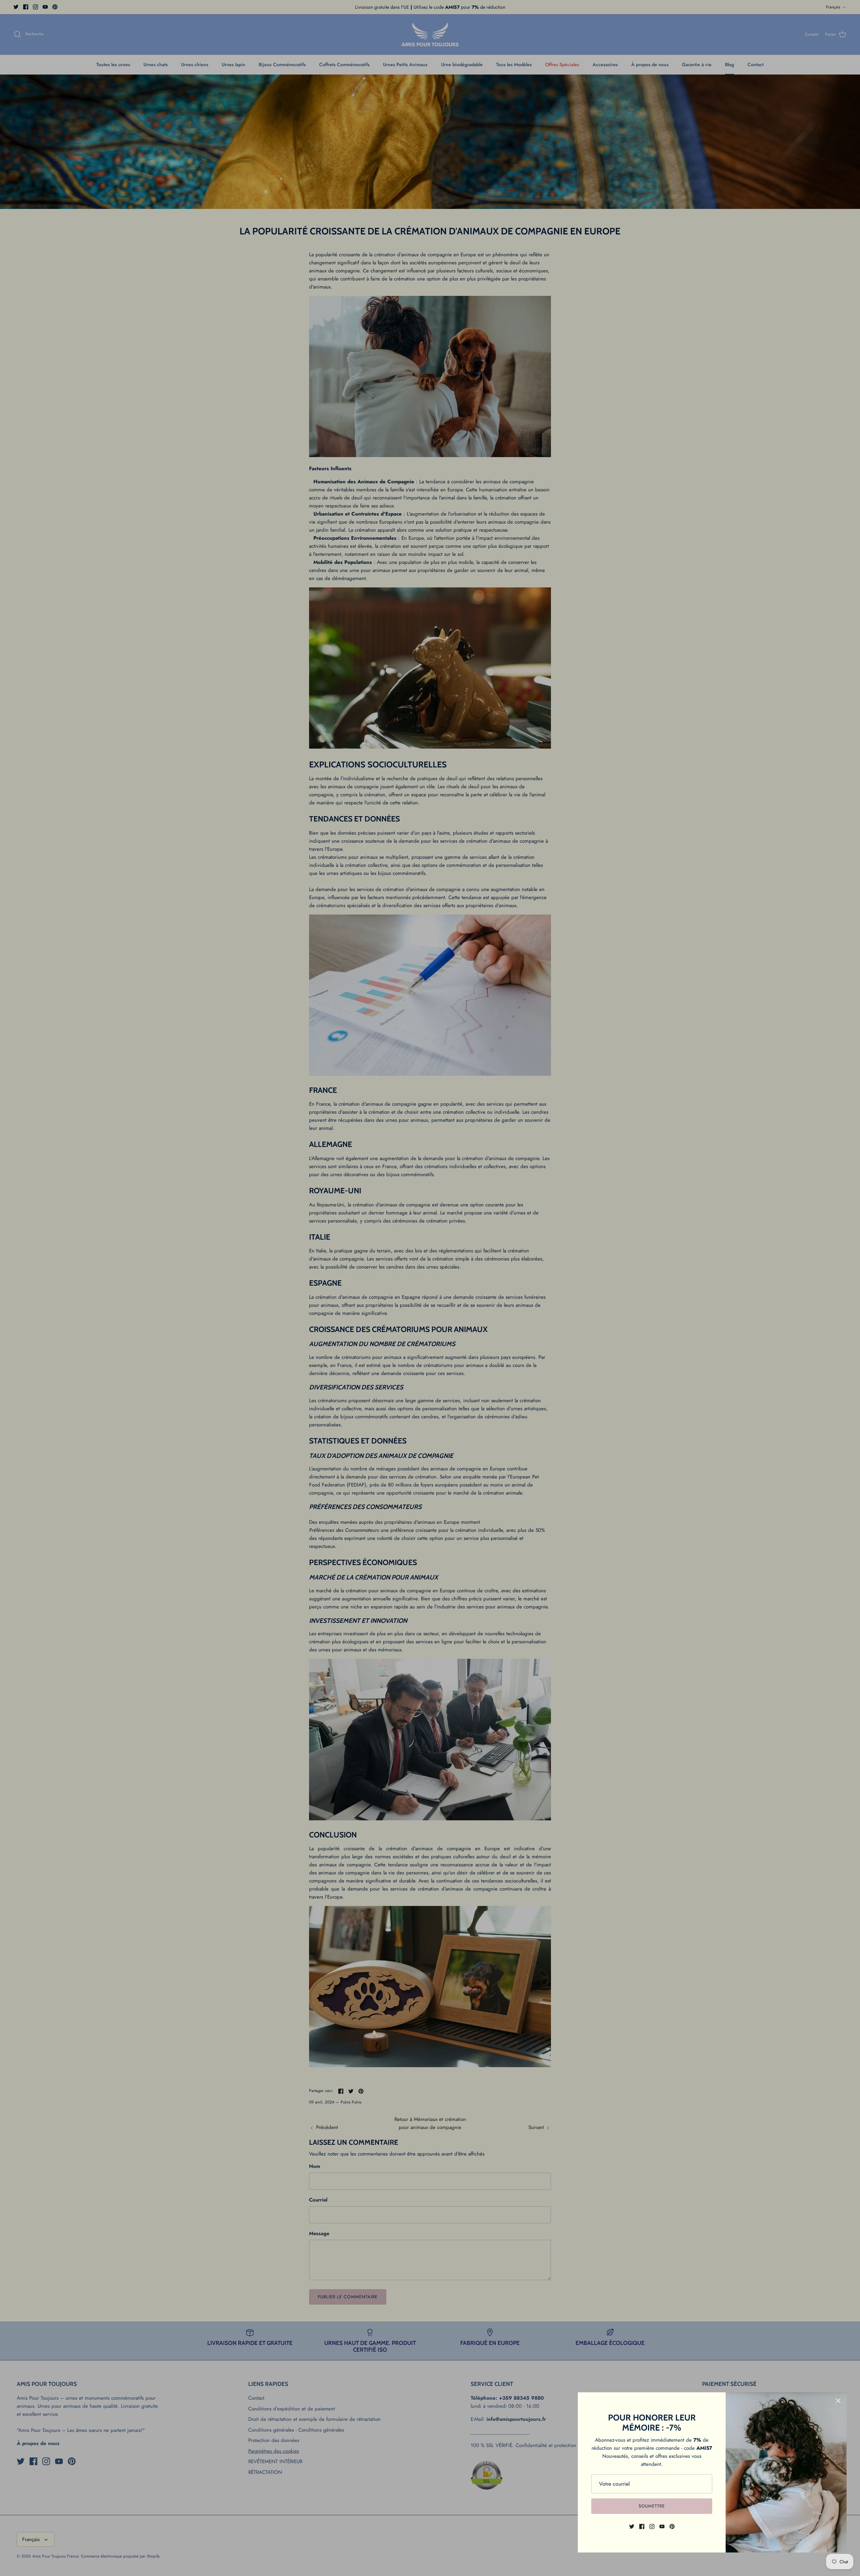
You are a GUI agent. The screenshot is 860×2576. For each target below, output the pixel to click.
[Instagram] (652, 2526)
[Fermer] (838, 2401)
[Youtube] (662, 2526)
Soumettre (652, 2506)
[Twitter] (632, 2526)
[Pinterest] (672, 2526)
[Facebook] (642, 2526)
